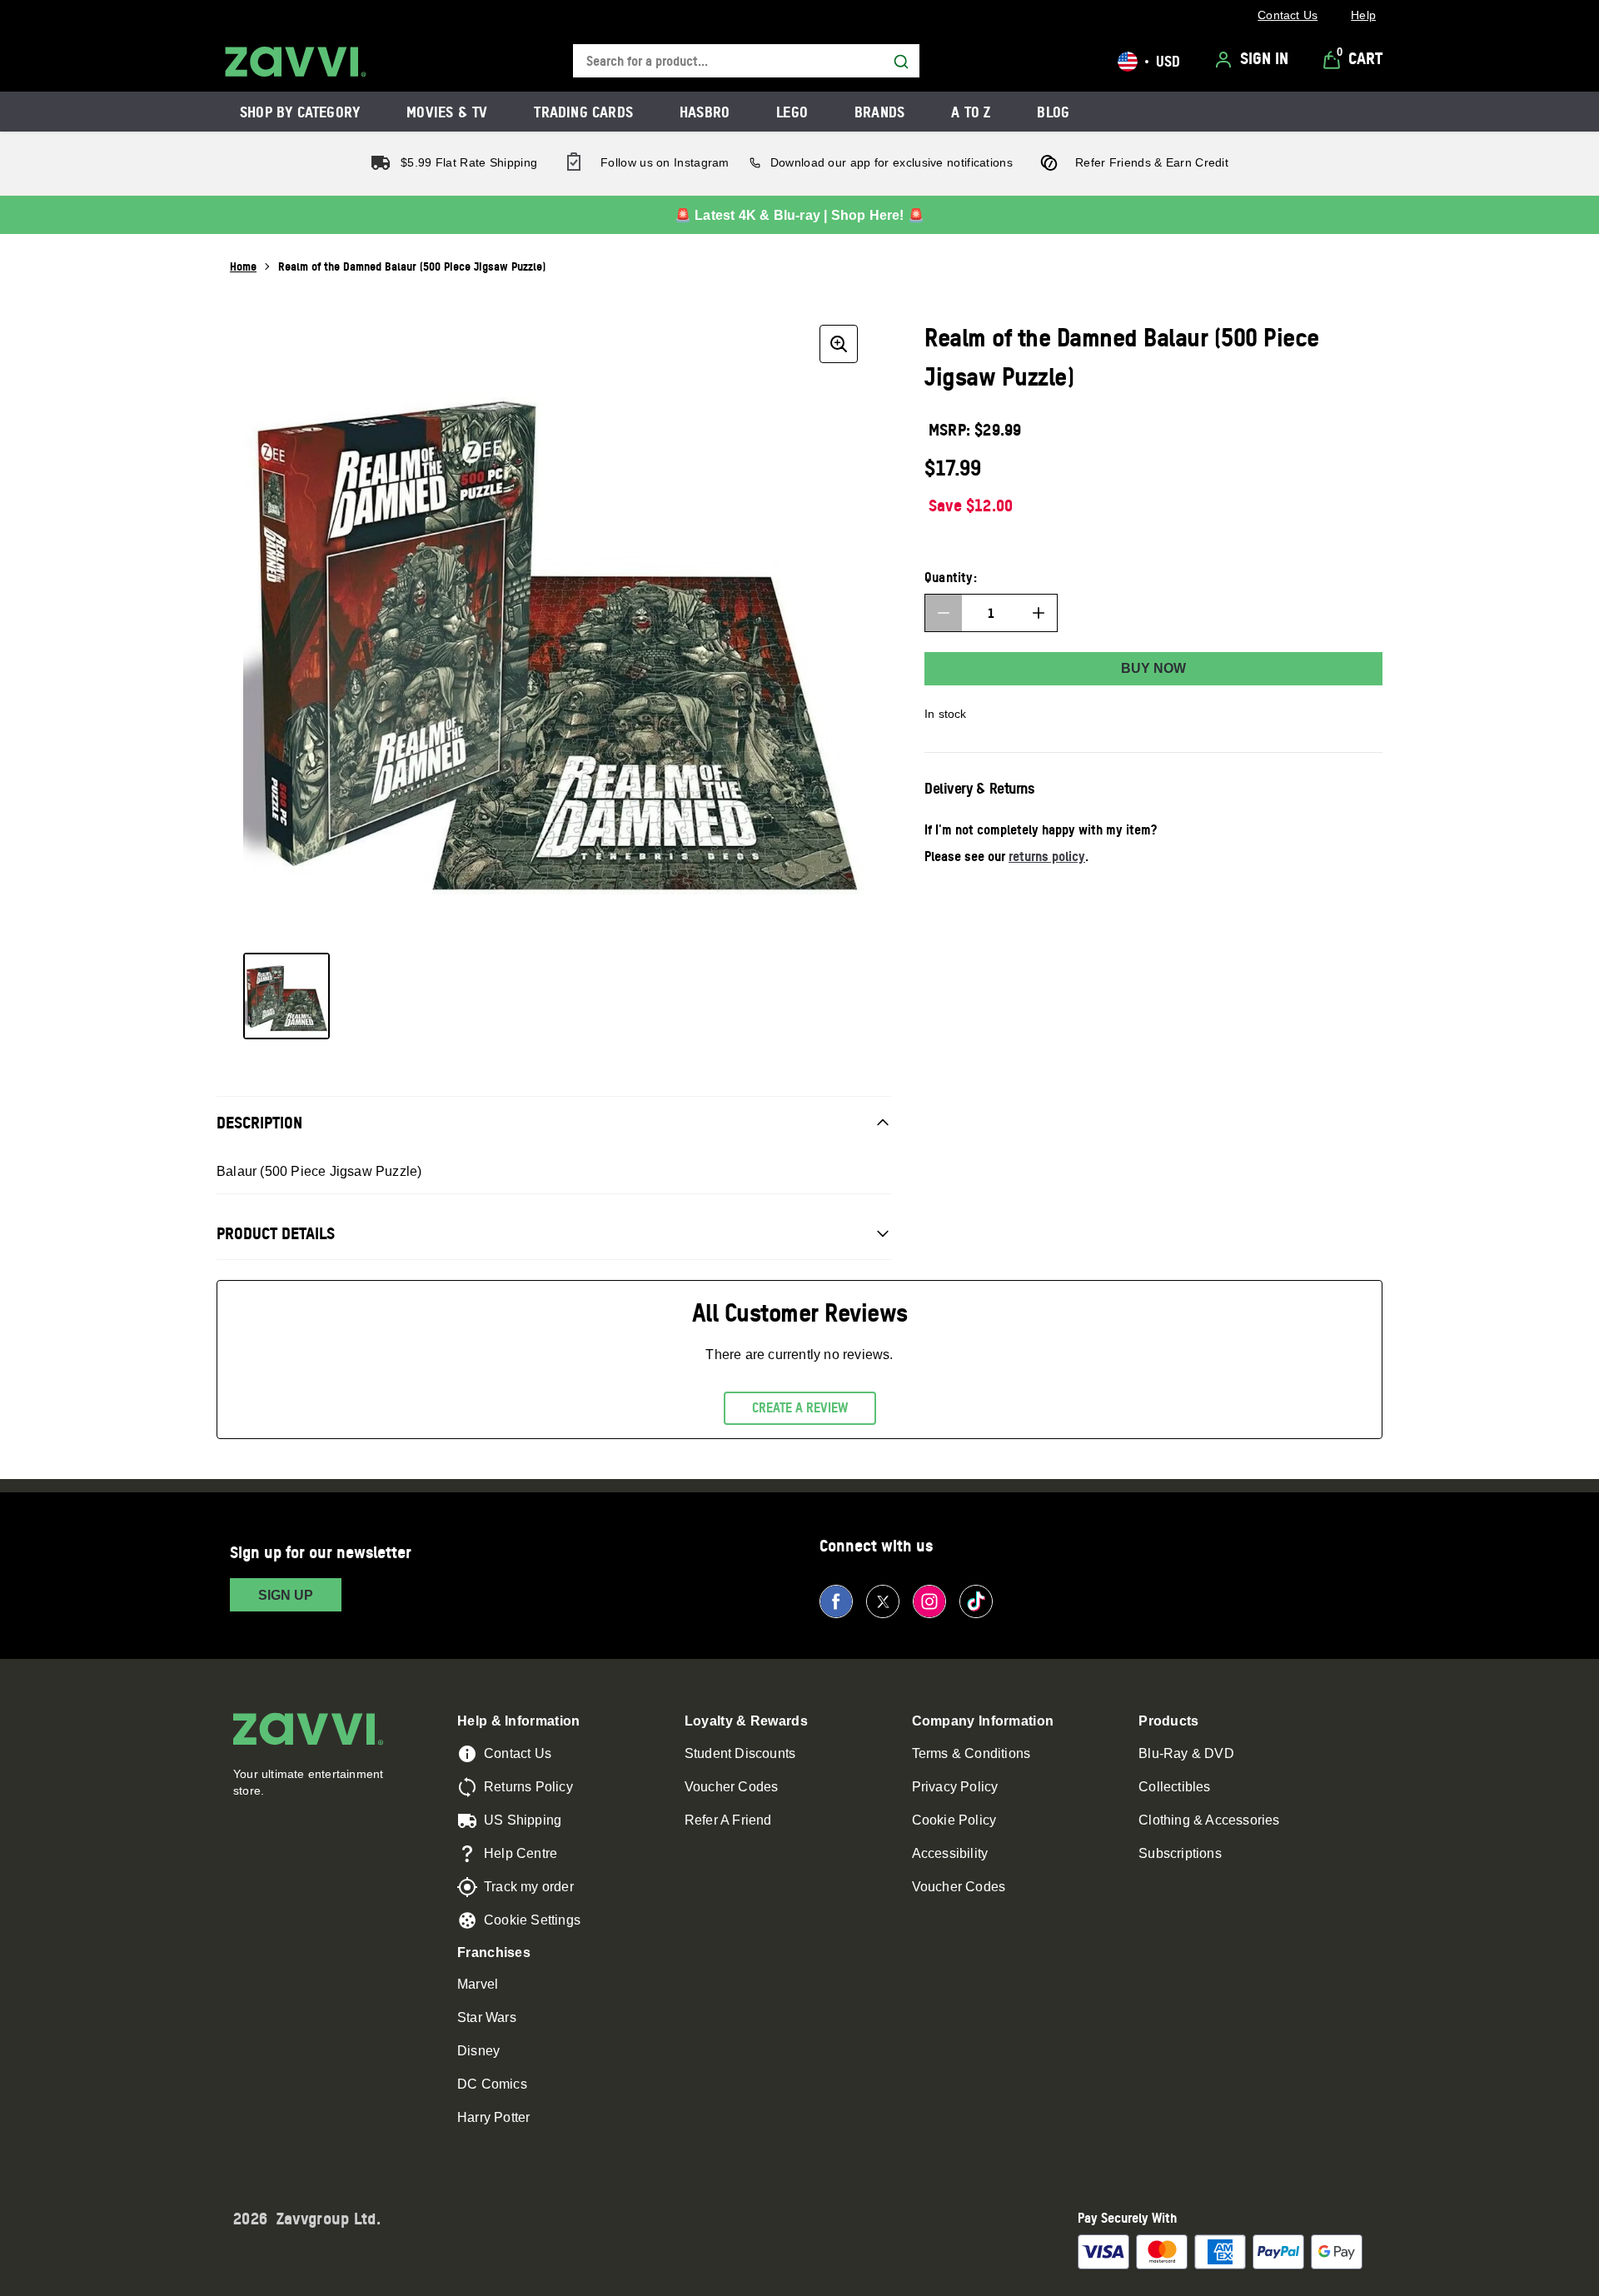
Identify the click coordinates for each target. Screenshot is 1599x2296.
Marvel (478, 1984)
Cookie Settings (532, 1920)
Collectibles (1174, 1787)
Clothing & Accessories (1209, 1820)
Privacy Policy (955, 1787)
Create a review (800, 1407)
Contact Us (518, 1753)
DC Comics (492, 2084)
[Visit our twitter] (883, 1601)
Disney (478, 2051)
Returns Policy (528, 1787)
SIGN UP (286, 1595)
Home (243, 266)
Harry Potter (493, 2117)
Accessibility (950, 1853)
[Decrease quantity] (944, 613)
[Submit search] (901, 62)
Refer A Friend (728, 1820)
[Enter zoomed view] (839, 344)
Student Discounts (740, 1753)
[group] (554, 629)
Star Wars (487, 2017)
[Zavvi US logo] (296, 62)
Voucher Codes (732, 1787)
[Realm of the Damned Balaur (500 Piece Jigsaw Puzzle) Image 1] (286, 996)
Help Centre (521, 1853)
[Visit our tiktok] (976, 1601)
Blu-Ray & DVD (1186, 1753)
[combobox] (746, 61)
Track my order (529, 1887)
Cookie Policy (954, 1820)
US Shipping (523, 1820)
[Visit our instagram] (929, 1601)
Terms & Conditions (971, 1753)
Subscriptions (1180, 1853)
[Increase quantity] (1039, 613)
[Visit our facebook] (836, 1601)
